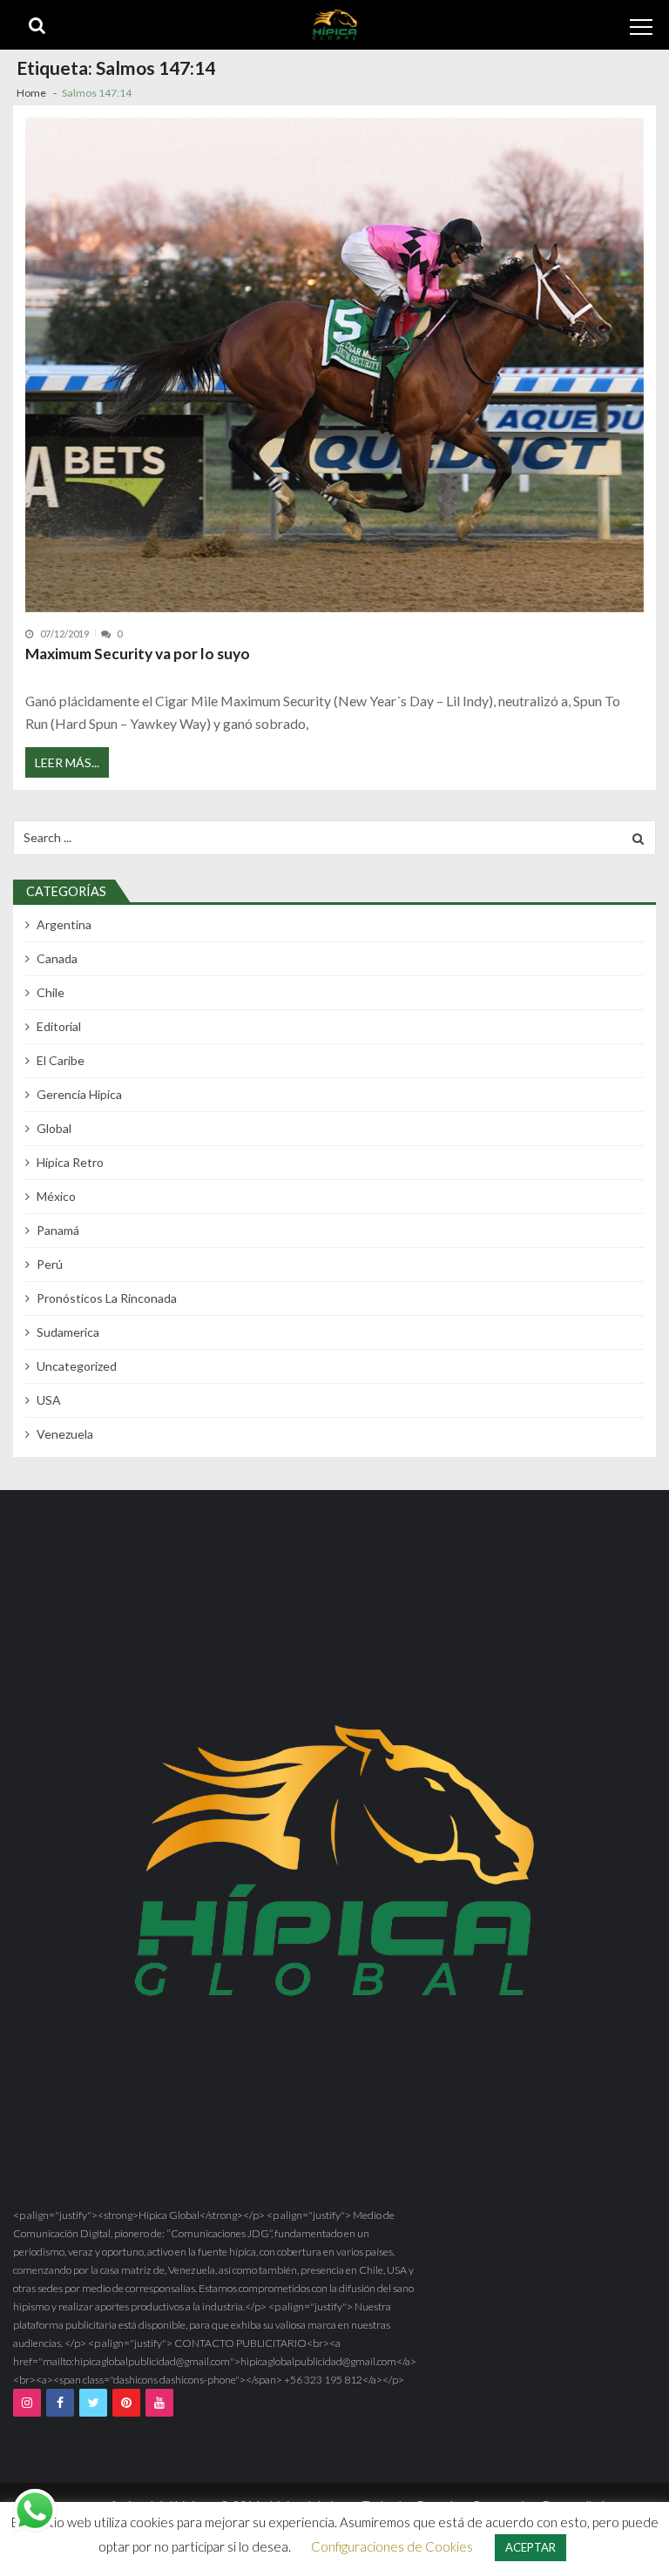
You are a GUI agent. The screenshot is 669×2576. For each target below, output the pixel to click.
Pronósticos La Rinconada (107, 1298)
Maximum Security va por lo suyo (138, 654)
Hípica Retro (70, 1162)
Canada (57, 958)
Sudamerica (68, 1332)
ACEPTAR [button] (530, 2547)
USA (49, 1400)
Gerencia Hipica (79, 1094)
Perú (50, 1264)
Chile (51, 992)
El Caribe (61, 1060)
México (56, 1196)
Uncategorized (77, 1366)
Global (54, 1128)
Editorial (59, 1026)
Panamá (58, 1230)
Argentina (64, 924)
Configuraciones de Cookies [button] (392, 2546)
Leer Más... (67, 762)
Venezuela (65, 1434)
